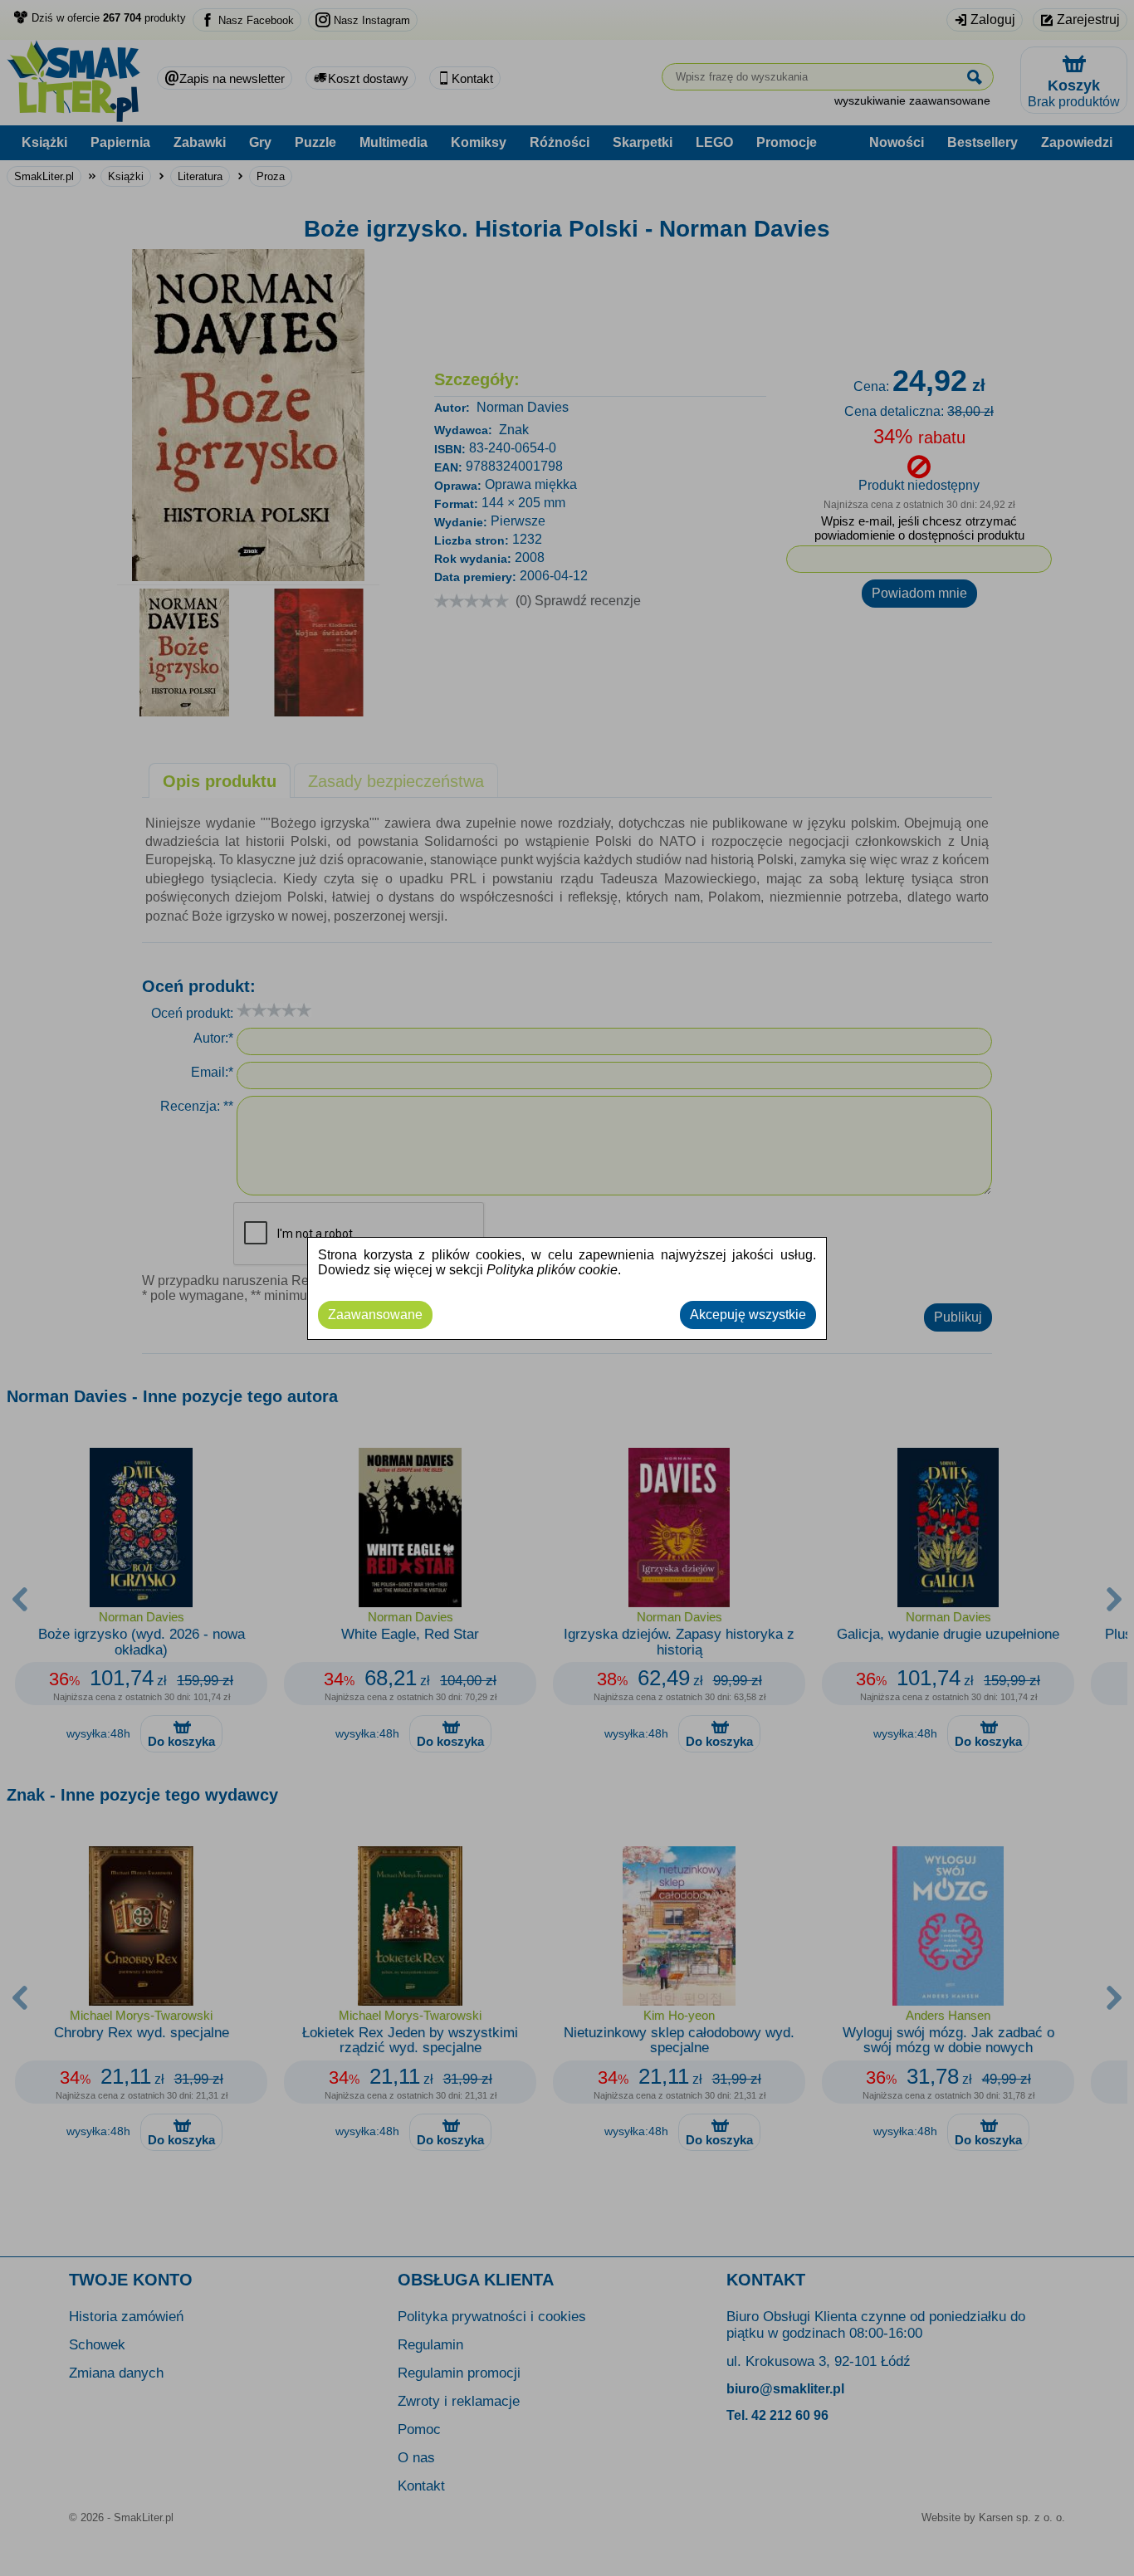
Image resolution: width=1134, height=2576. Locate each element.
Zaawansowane (375, 1315)
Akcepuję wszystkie (748, 1315)
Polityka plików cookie (552, 1270)
